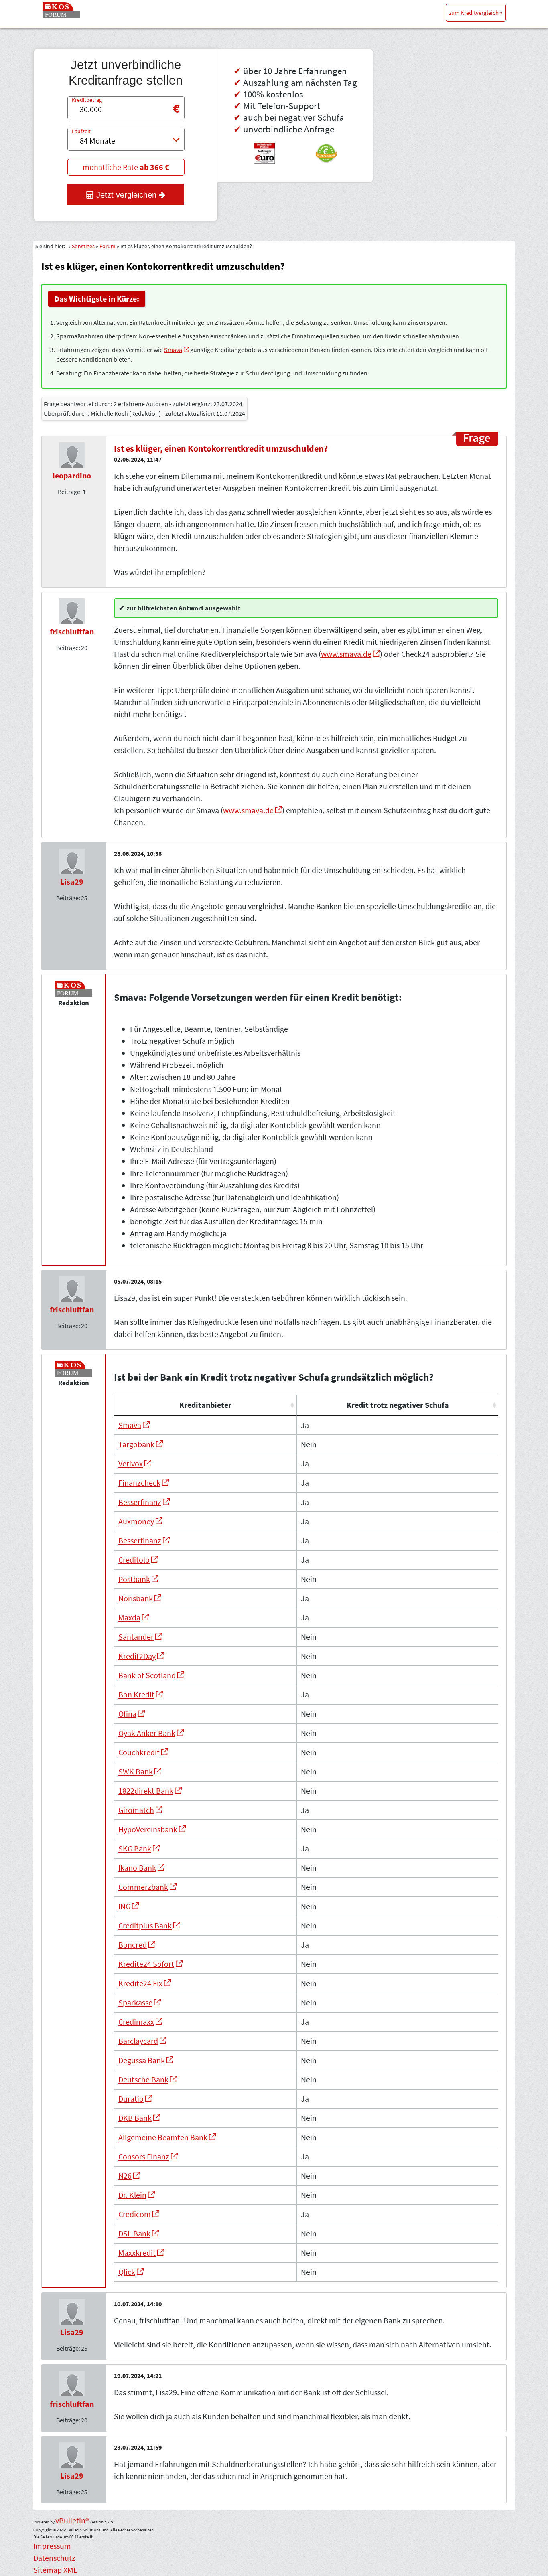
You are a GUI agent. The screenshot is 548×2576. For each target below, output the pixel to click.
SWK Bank (136, 1771)
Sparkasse (135, 2002)
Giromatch (136, 1810)
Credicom (135, 2214)
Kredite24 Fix (140, 1983)
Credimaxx (136, 2022)
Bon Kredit (136, 1694)
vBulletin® (72, 2520)
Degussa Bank (142, 2060)
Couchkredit (139, 1752)
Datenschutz (54, 2558)
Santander (136, 1637)
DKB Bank (135, 2118)
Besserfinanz (140, 1502)
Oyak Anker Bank (147, 1733)
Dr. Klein (132, 2195)
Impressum (52, 2546)
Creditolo (134, 1560)
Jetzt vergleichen (126, 195)
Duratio (131, 2099)
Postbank (134, 1579)
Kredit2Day (137, 1656)
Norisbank (136, 1598)
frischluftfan (72, 631)
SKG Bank (135, 1848)
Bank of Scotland (147, 1675)
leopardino (72, 475)
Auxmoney (136, 1521)
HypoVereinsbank (148, 1829)
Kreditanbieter (205, 1405)
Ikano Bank (137, 1868)
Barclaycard (138, 2041)
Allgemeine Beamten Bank (163, 2137)
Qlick (127, 2272)
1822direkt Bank (146, 1791)
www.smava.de (346, 654)
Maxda (129, 1617)
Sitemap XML (55, 2570)
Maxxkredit (137, 2253)
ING (124, 1906)
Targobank (136, 1444)
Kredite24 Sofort (146, 1964)
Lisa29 (72, 882)
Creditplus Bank (145, 1925)
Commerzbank (143, 1887)
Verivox (131, 1463)
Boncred (133, 1945)
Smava (173, 350)
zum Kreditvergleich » (476, 13)
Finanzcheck (139, 1483)
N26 (125, 2176)
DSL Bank (134, 2233)
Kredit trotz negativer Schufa (398, 1405)
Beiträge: (70, 492)
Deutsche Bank (143, 2079)
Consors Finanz (144, 2156)
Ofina (127, 1714)
